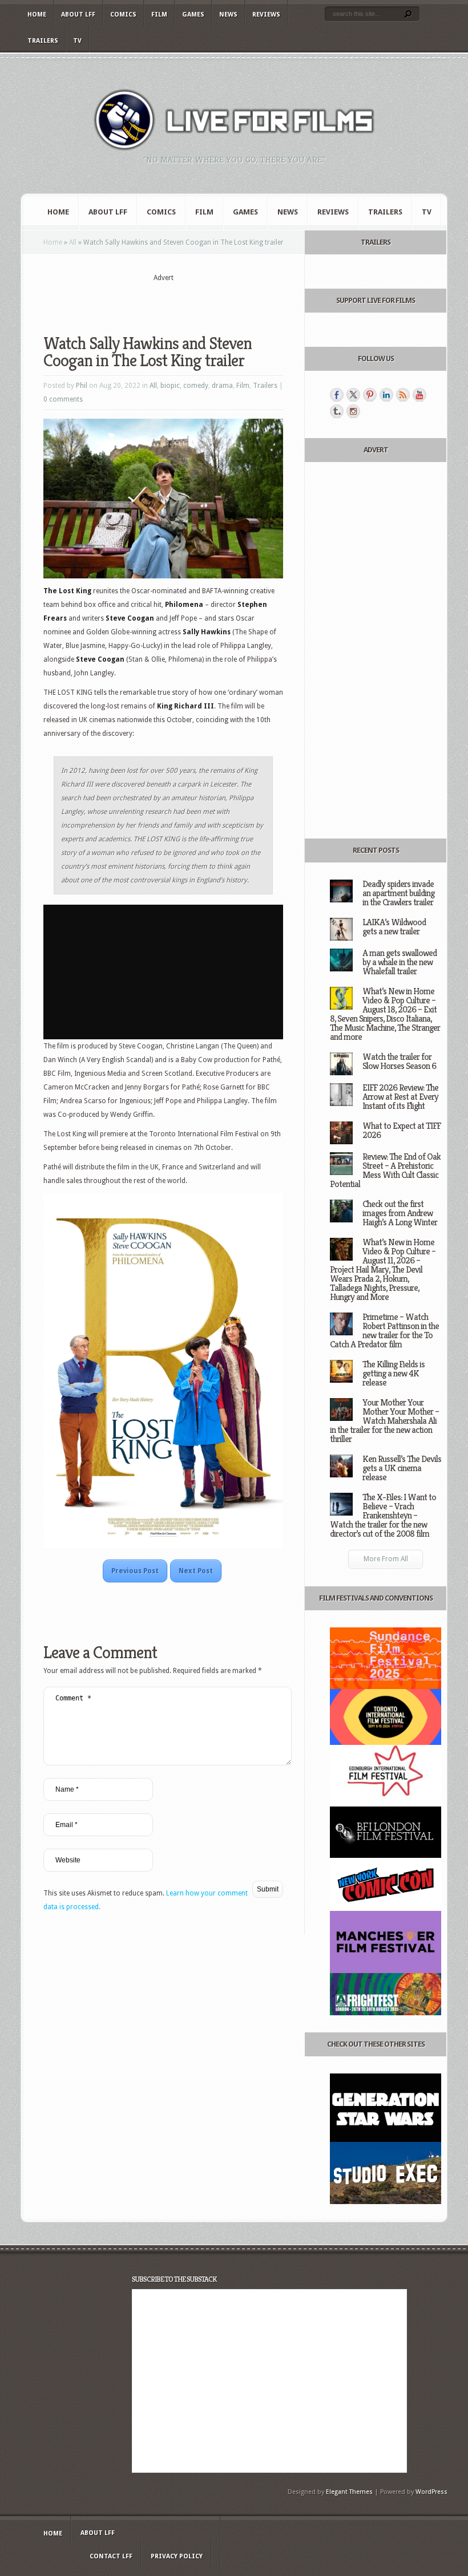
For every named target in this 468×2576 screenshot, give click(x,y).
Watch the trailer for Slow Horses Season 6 (399, 1061)
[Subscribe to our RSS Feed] (403, 395)
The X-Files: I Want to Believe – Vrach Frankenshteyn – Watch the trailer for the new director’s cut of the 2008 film (383, 1515)
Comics (123, 15)
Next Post (196, 1571)
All (73, 242)
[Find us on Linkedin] (386, 395)
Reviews (266, 15)
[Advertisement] (177, 301)
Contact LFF (111, 2556)
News (228, 15)
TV (77, 41)
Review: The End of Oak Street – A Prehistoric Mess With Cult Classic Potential (385, 1170)
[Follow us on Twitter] (353, 395)
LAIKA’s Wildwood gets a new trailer (394, 927)
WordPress (431, 2492)
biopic (170, 386)
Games (193, 15)
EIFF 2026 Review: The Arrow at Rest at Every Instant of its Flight (400, 1097)
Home (37, 15)
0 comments (63, 399)
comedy (196, 386)
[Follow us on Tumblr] (337, 411)
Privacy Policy (177, 2556)
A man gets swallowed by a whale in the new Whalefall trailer (400, 962)
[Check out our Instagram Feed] (353, 411)
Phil (82, 386)
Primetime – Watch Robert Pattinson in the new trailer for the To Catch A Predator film (384, 1330)
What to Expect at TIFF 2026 (402, 1130)
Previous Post (135, 1571)
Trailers (43, 41)
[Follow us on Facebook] (337, 395)
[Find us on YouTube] (419, 395)
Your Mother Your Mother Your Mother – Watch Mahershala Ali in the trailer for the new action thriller (384, 1421)
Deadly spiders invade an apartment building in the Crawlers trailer (398, 893)
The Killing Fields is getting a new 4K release (394, 1373)
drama (222, 386)
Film (159, 15)
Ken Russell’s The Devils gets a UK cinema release (402, 1468)
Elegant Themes (349, 2492)
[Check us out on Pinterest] (370, 395)
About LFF (78, 15)
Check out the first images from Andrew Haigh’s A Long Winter (400, 1213)
